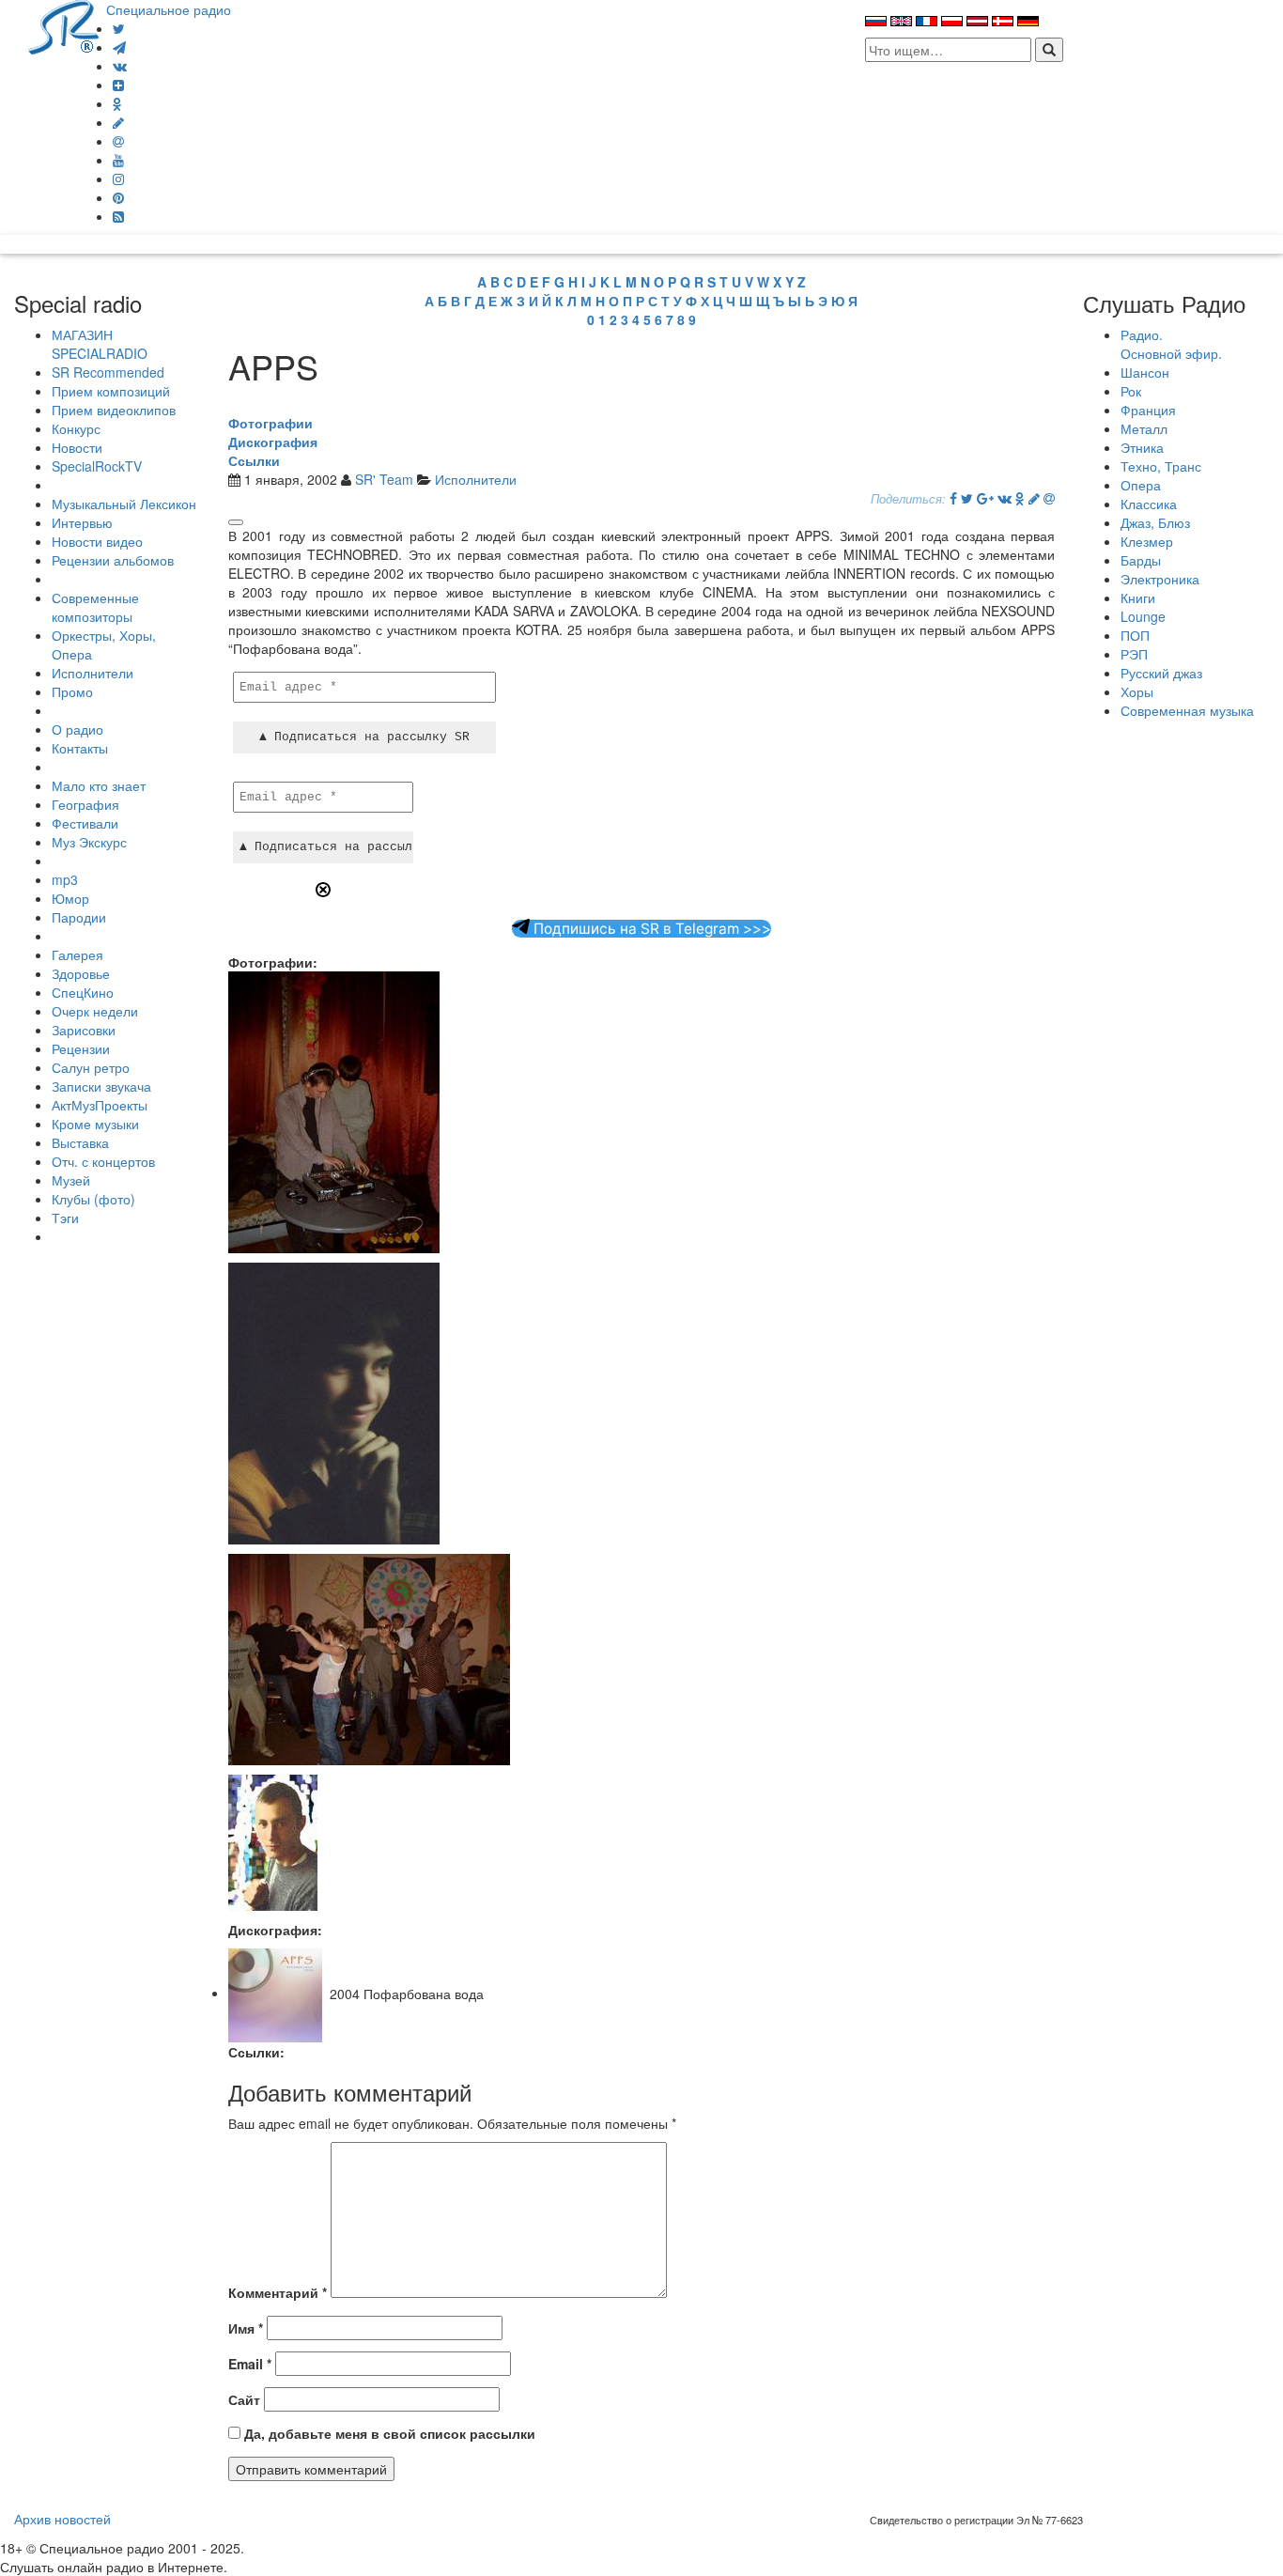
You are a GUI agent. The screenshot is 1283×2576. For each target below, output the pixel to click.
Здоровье (81, 973)
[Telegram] (119, 47)
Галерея (77, 954)
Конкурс (76, 428)
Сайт (244, 2399)
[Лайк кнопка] (236, 522)
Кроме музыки (95, 1124)
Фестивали (85, 823)
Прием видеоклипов (114, 410)
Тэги (65, 1218)
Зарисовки (84, 1030)
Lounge (1143, 616)
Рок (1131, 391)
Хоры (1137, 691)
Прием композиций (111, 391)
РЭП (1134, 654)
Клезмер (1147, 541)
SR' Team (384, 479)
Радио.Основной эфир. (1171, 344)
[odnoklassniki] (117, 103)
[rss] (118, 216)
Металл (1144, 428)
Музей (71, 1180)
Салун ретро (91, 1067)
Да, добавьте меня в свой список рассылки (388, 2433)
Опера (1141, 485)
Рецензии (81, 1048)
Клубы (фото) (93, 1199)
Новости (77, 447)
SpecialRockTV (97, 466)
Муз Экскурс (89, 842)
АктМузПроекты (100, 1105)
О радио (77, 729)
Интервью (82, 522)
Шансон (1145, 372)
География (85, 804)
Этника (1142, 447)
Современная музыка (1187, 710)
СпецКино (83, 992)
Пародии (79, 917)
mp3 (65, 879)
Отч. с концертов (103, 1161)
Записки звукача (101, 1086)
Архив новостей (62, 2519)
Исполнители (93, 673)
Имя (246, 2328)
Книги (1138, 597)
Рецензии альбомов (113, 560)
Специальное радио (169, 9)
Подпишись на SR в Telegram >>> (650, 929)
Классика (1149, 504)
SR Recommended (108, 372)
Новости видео (97, 541)
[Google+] (985, 498)
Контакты (80, 748)
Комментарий (278, 2292)
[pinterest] (118, 197)
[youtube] (118, 160)
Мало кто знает (99, 785)
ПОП (1135, 635)
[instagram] (118, 178)
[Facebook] (953, 498)
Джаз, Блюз (1155, 522)
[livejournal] (118, 122)
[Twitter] (119, 28)
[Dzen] (118, 85)
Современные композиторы (95, 607)
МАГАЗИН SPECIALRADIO (100, 344)
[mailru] (118, 141)
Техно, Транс (1161, 466)
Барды (1141, 560)
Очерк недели (95, 1011)
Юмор (70, 898)
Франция (1148, 410)
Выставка (80, 1142)
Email (250, 2364)
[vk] (120, 66)
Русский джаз (1161, 673)
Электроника (1160, 579)
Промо (72, 691)
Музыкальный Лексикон (124, 504)
